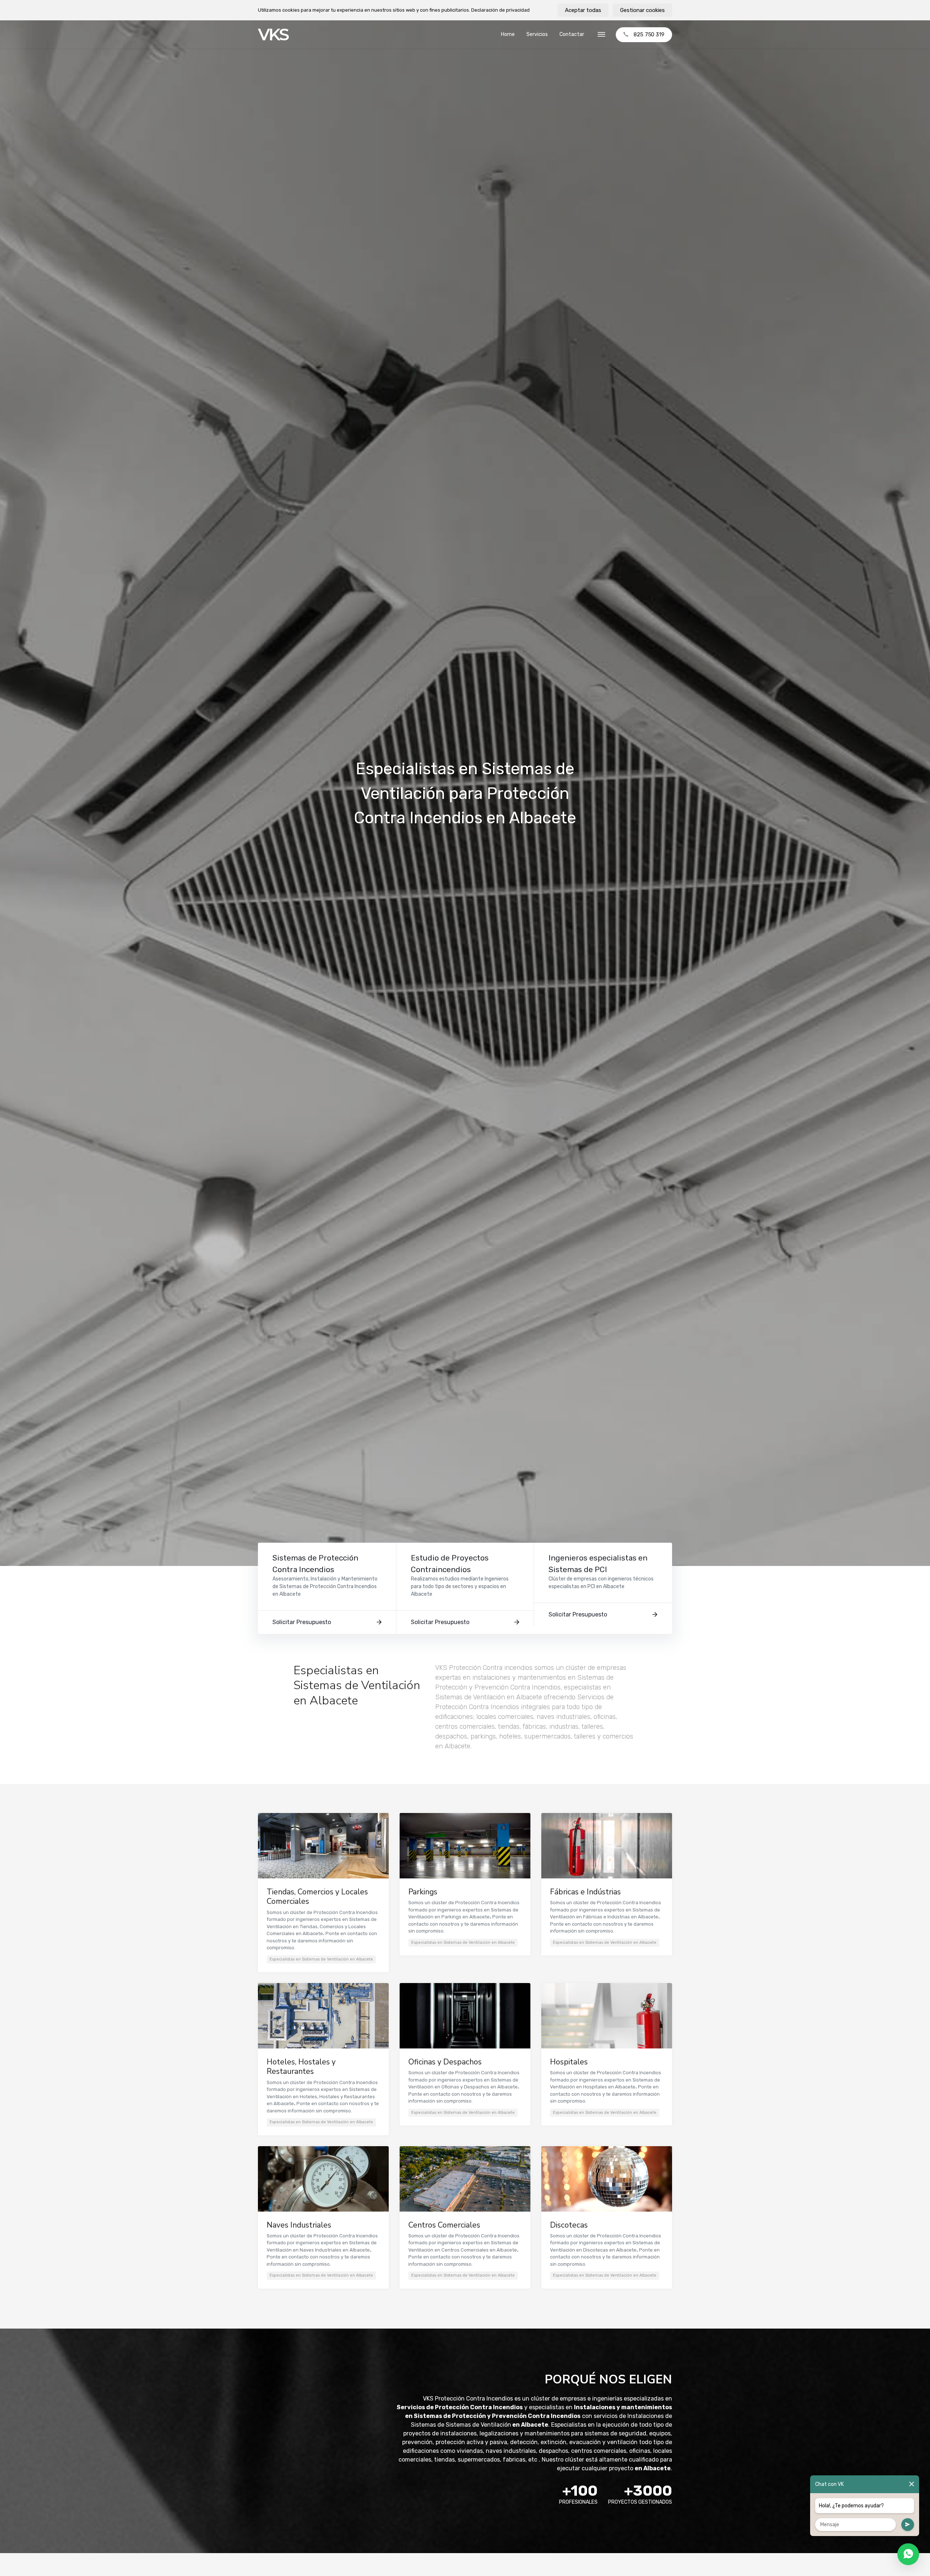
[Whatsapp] (908, 2554)
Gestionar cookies (642, 10)
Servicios (537, 34)
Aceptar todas (583, 10)
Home (508, 34)
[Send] (908, 2525)
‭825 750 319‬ (649, 35)
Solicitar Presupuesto (302, 1622)
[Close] (912, 2484)
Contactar (572, 34)
